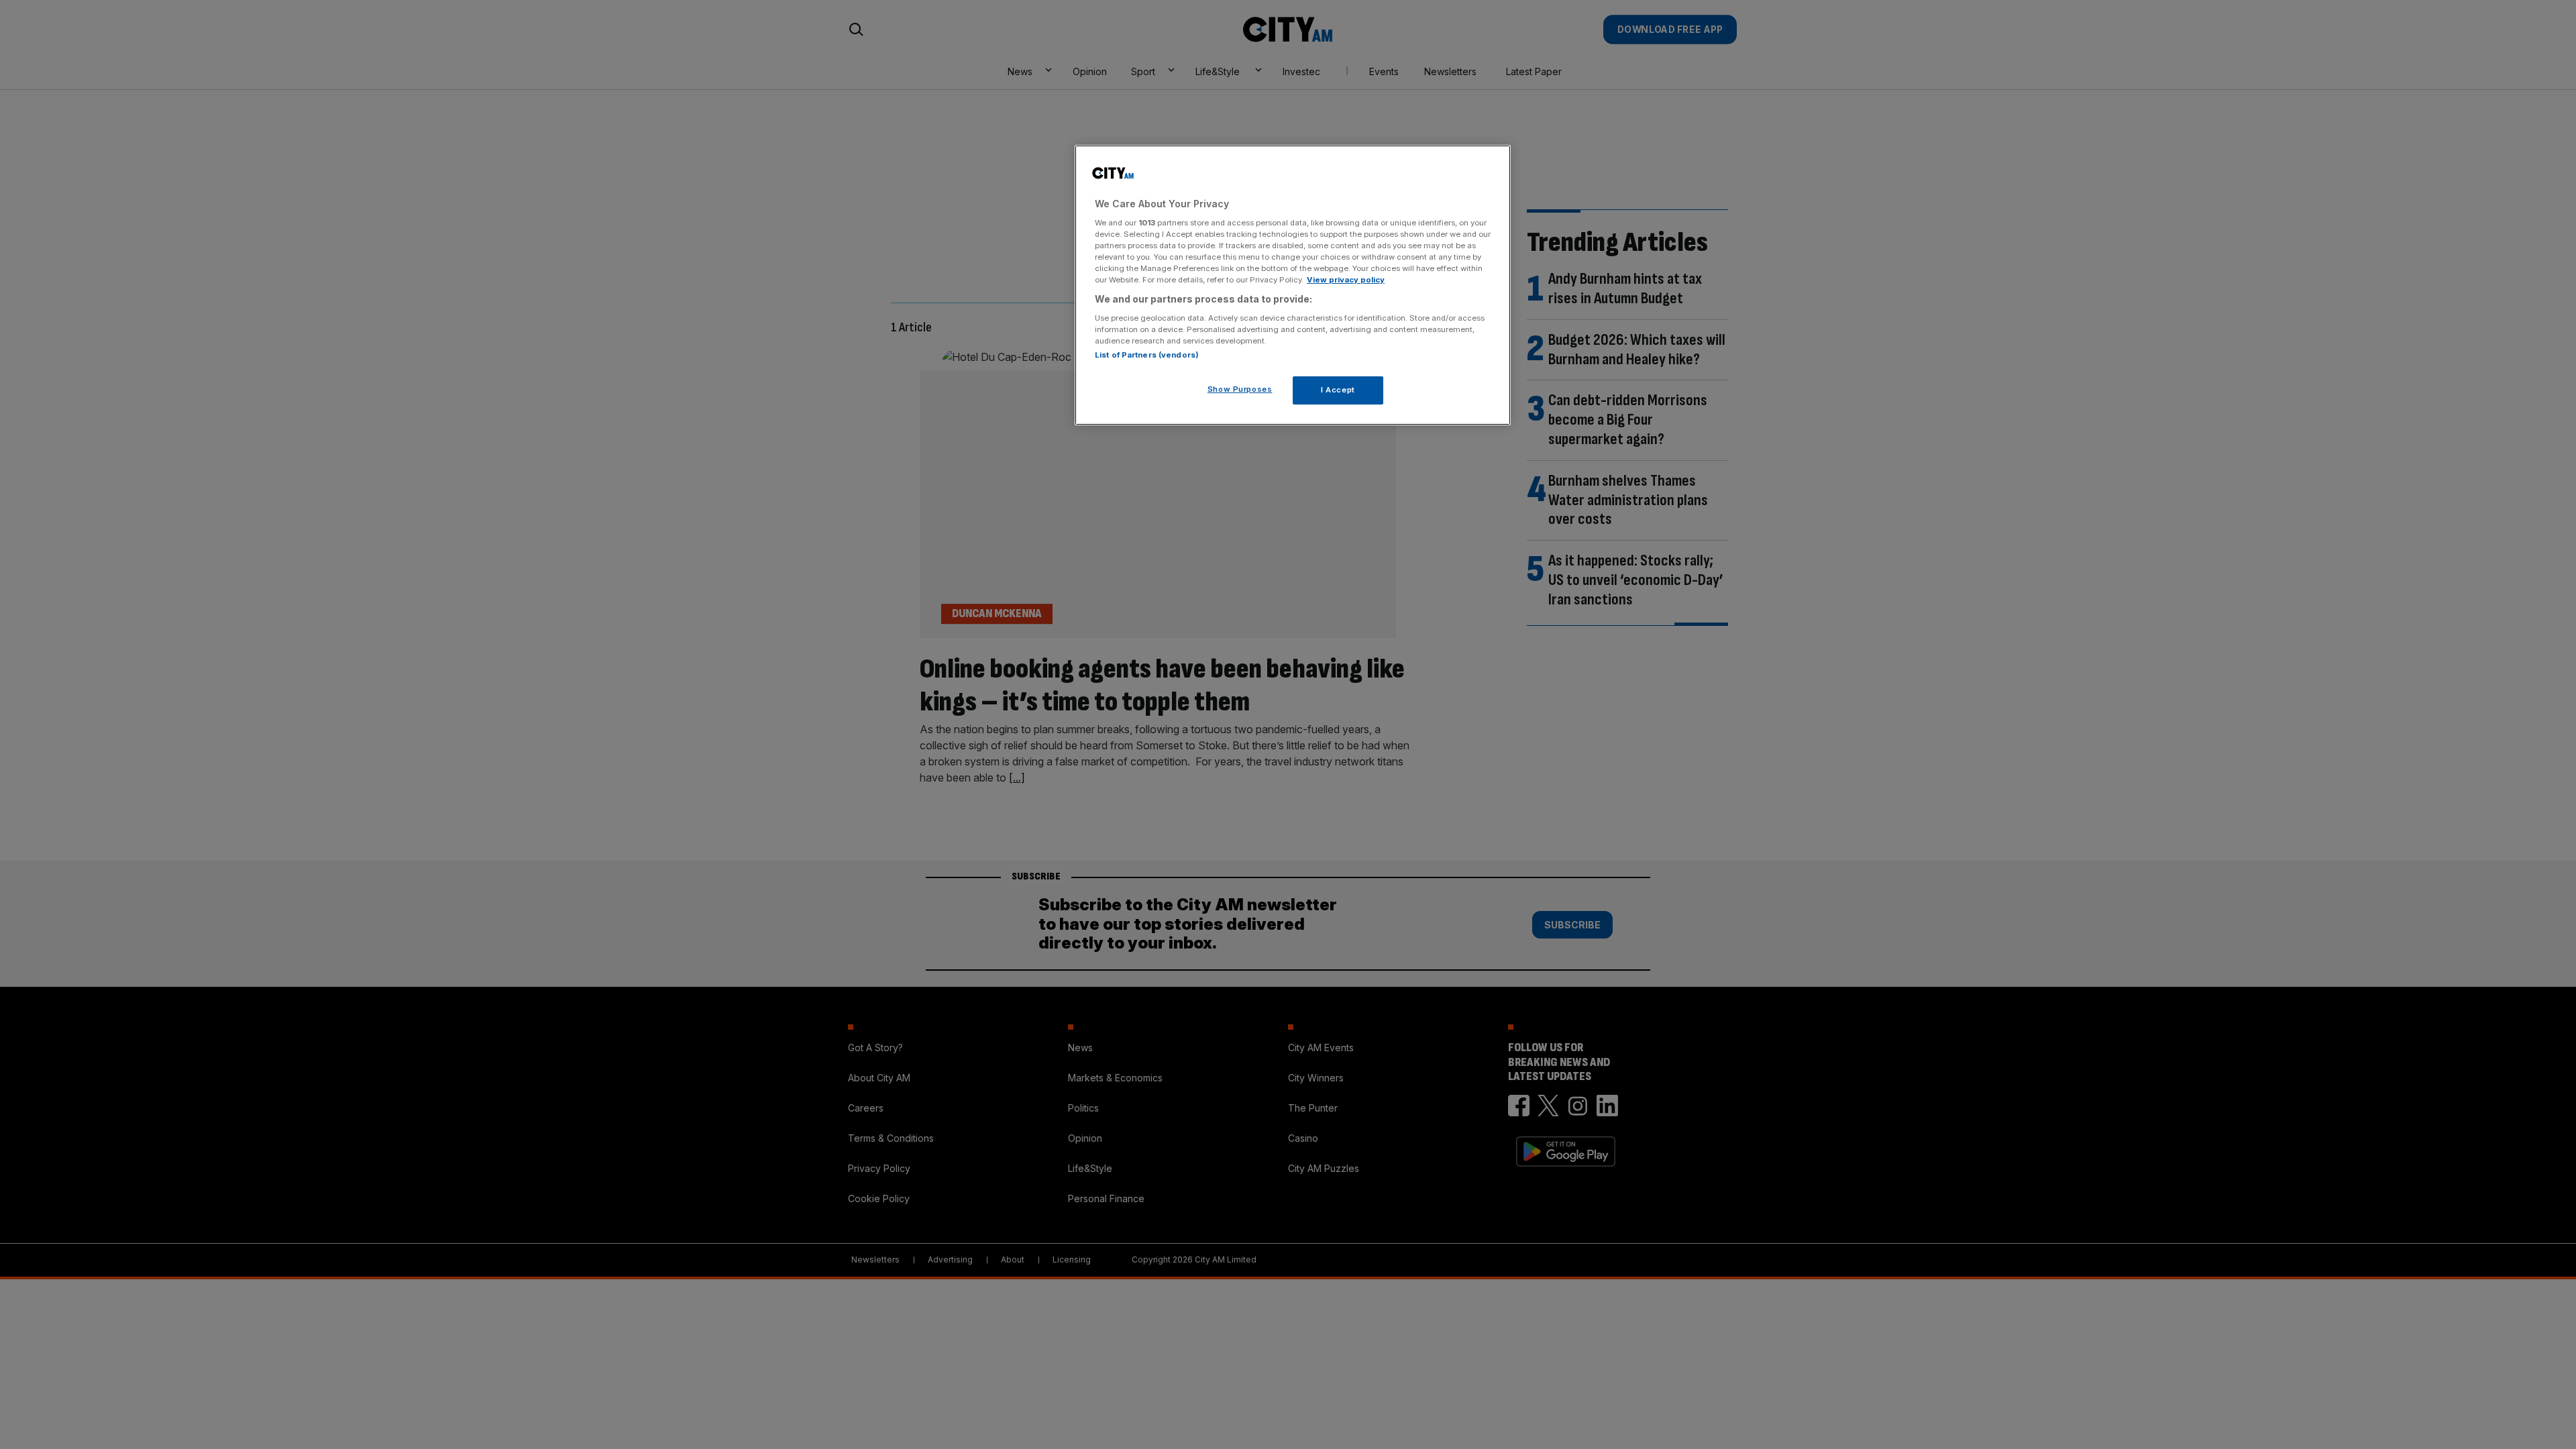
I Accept (1338, 390)
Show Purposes (1240, 389)
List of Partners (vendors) (1147, 355)
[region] (1293, 285)
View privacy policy (1346, 280)
